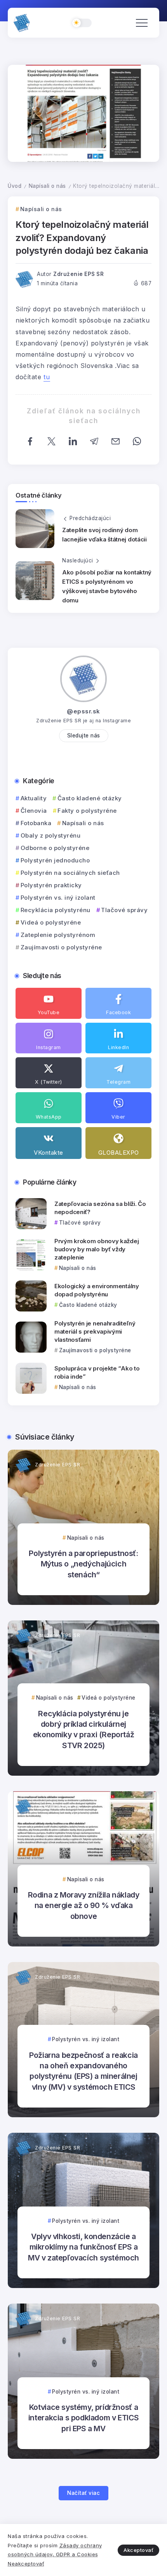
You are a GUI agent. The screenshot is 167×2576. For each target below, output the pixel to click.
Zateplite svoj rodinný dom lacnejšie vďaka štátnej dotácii (104, 535)
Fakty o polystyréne (87, 811)
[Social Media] (49, 1003)
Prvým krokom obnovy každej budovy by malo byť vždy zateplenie (97, 1249)
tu (47, 377)
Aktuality (34, 798)
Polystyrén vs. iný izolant (58, 898)
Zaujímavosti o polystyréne (61, 947)
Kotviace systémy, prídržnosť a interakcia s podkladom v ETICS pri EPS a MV (83, 2418)
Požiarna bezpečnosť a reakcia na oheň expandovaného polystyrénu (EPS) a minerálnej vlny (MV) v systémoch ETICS (83, 2071)
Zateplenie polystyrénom (58, 935)
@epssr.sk (83, 711)
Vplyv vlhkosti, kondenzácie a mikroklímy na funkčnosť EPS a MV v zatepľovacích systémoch (83, 2247)
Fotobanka (36, 823)
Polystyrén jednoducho (55, 860)
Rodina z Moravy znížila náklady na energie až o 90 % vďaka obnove (84, 1906)
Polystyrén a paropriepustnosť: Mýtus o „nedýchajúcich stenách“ (83, 1564)
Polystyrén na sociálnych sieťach (70, 873)
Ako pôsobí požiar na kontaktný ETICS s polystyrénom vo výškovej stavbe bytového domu (107, 586)
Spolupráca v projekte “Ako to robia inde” (97, 1372)
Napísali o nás (47, 186)
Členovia (34, 811)
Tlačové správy (124, 910)
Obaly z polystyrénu (50, 835)
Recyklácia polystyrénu (56, 910)
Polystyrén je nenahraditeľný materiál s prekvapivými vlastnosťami (95, 1331)
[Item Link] (31, 1214)
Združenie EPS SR (78, 274)
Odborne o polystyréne (55, 848)
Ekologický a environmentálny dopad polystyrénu (97, 1290)
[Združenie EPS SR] (22, 23)
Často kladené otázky (90, 798)
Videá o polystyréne (51, 922)
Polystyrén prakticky (51, 885)
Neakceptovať (26, 2564)
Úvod (15, 186)
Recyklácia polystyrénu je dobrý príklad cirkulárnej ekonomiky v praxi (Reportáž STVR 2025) (83, 1729)
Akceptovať (138, 2550)
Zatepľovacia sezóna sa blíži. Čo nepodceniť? (100, 1208)
